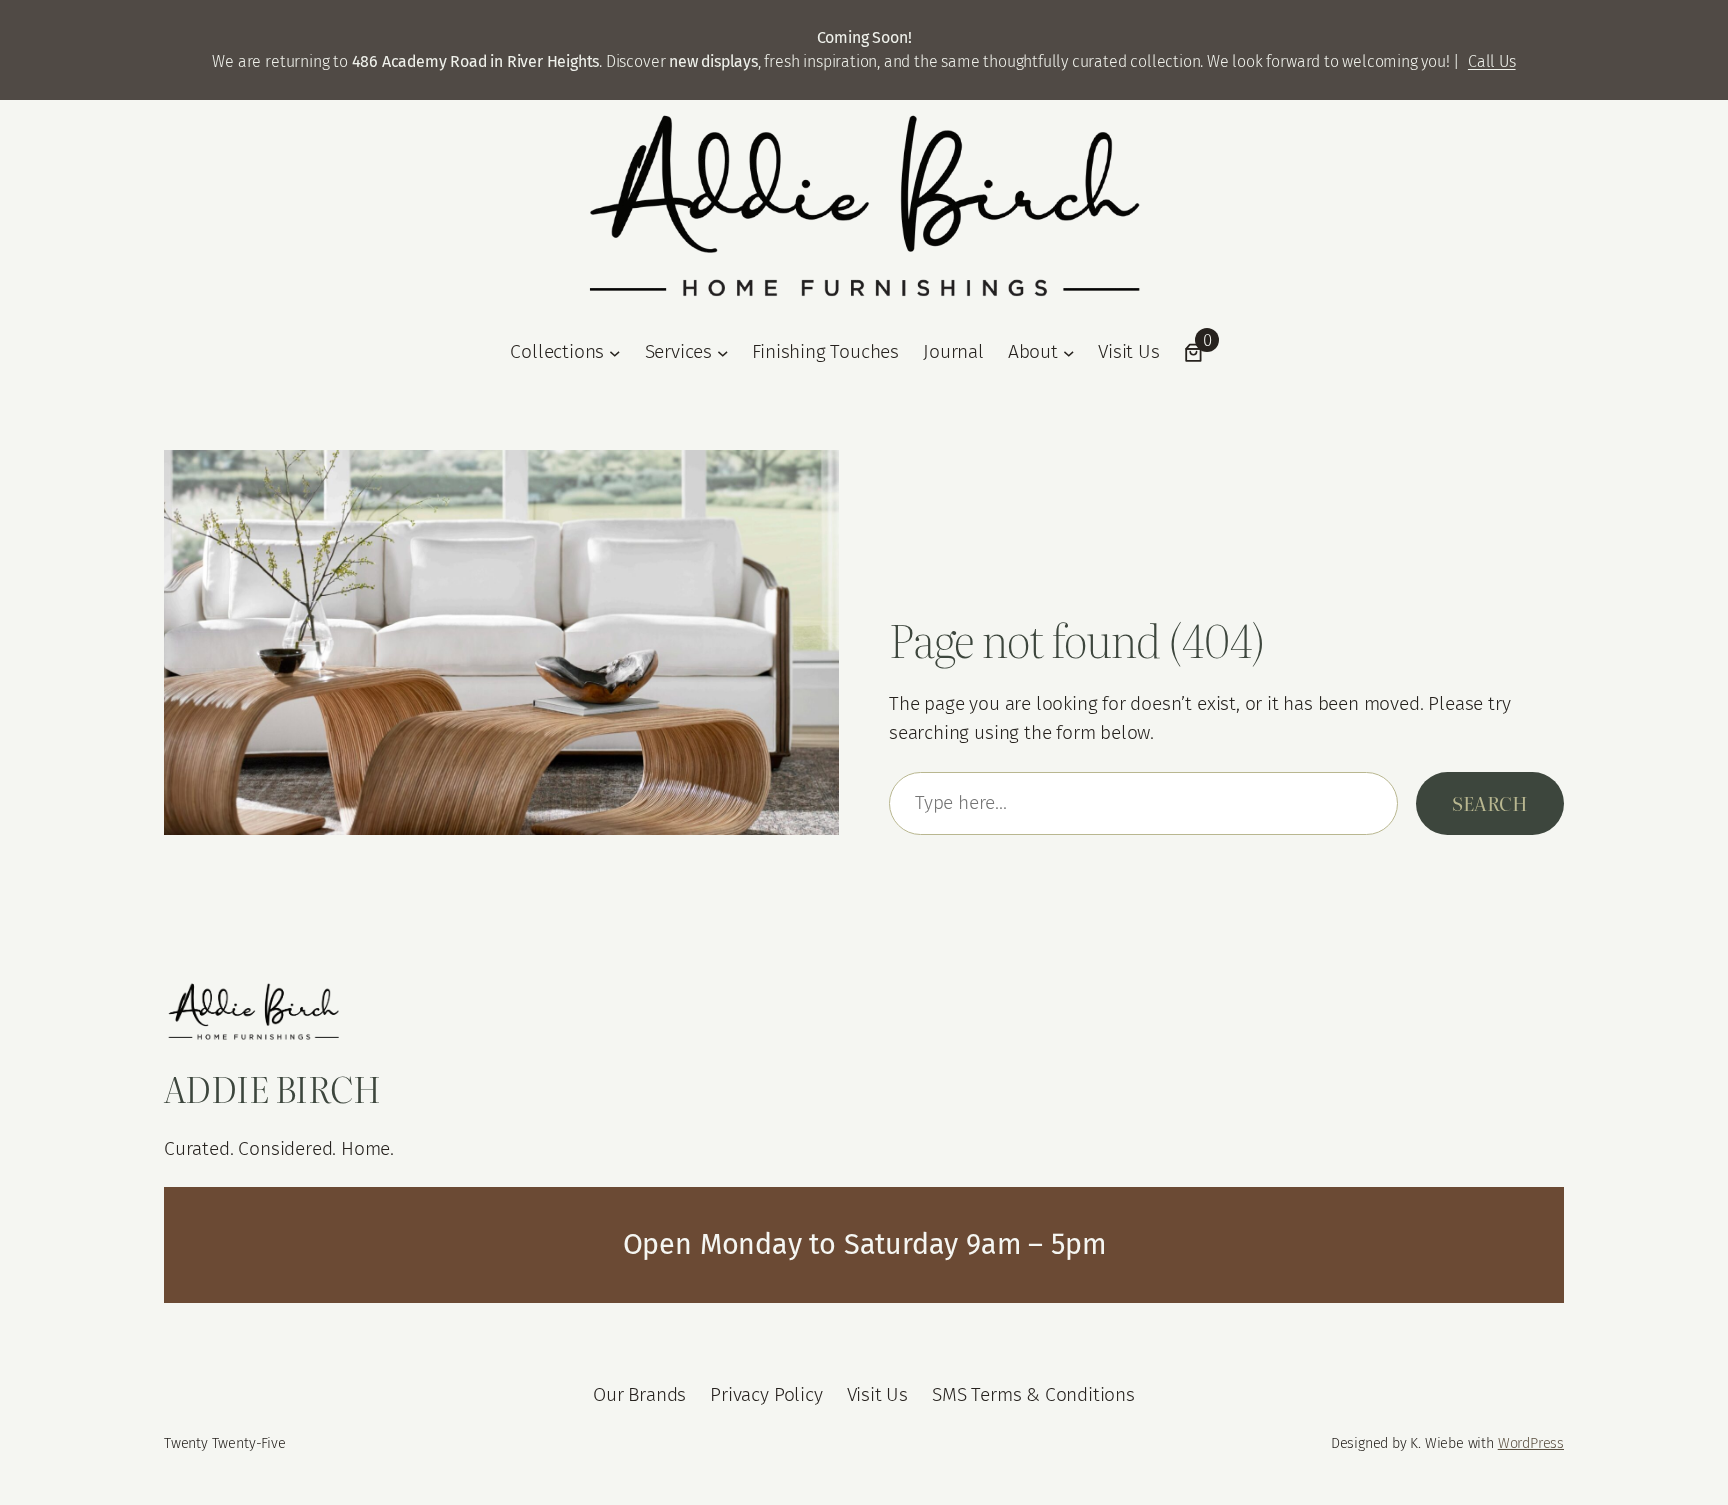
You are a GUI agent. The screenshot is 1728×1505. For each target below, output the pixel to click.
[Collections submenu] (615, 352)
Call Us (1492, 61)
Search (1490, 802)
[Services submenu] (723, 352)
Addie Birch (272, 1088)
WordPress (1531, 1443)
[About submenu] (1069, 352)
